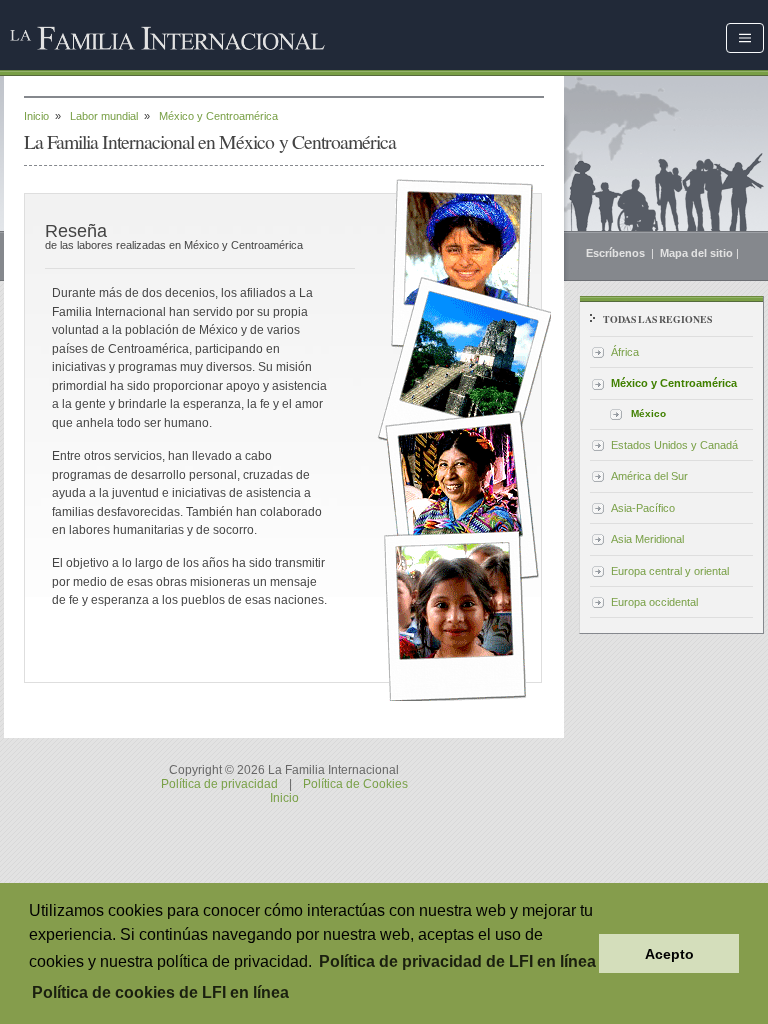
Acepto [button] (669, 954)
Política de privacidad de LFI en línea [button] (457, 961)
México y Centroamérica (674, 383)
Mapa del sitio (696, 253)
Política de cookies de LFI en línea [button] (160, 992)
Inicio (36, 116)
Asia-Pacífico (643, 508)
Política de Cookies (355, 784)
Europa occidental (654, 602)
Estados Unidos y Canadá (674, 445)
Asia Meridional (647, 539)
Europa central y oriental (670, 571)
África (625, 352)
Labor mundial (104, 116)
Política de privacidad (219, 784)
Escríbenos (617, 253)
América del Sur (649, 476)
